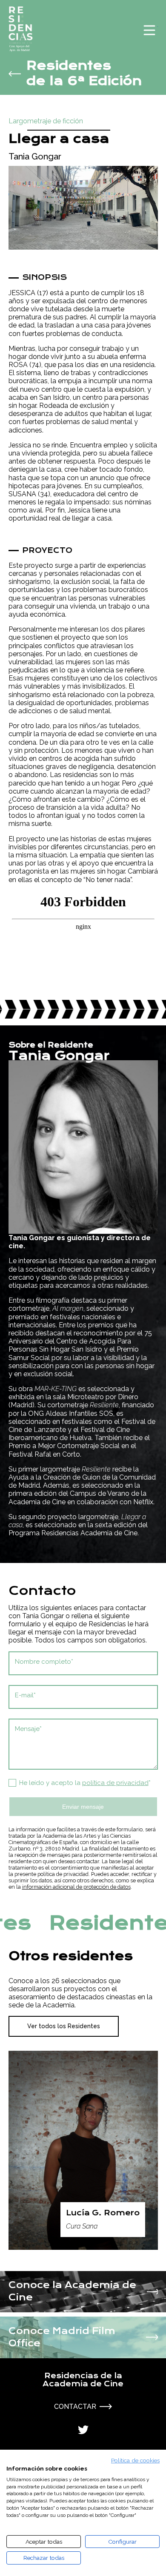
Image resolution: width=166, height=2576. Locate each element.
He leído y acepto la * (85, 1783)
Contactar (75, 2407)
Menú (149, 30)
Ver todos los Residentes (64, 2026)
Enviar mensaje (83, 1807)
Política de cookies (135, 2460)
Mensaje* (28, 1729)
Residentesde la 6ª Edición (84, 74)
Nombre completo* (44, 1662)
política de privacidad (115, 1783)
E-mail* (25, 1695)
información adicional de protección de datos (76, 1887)
